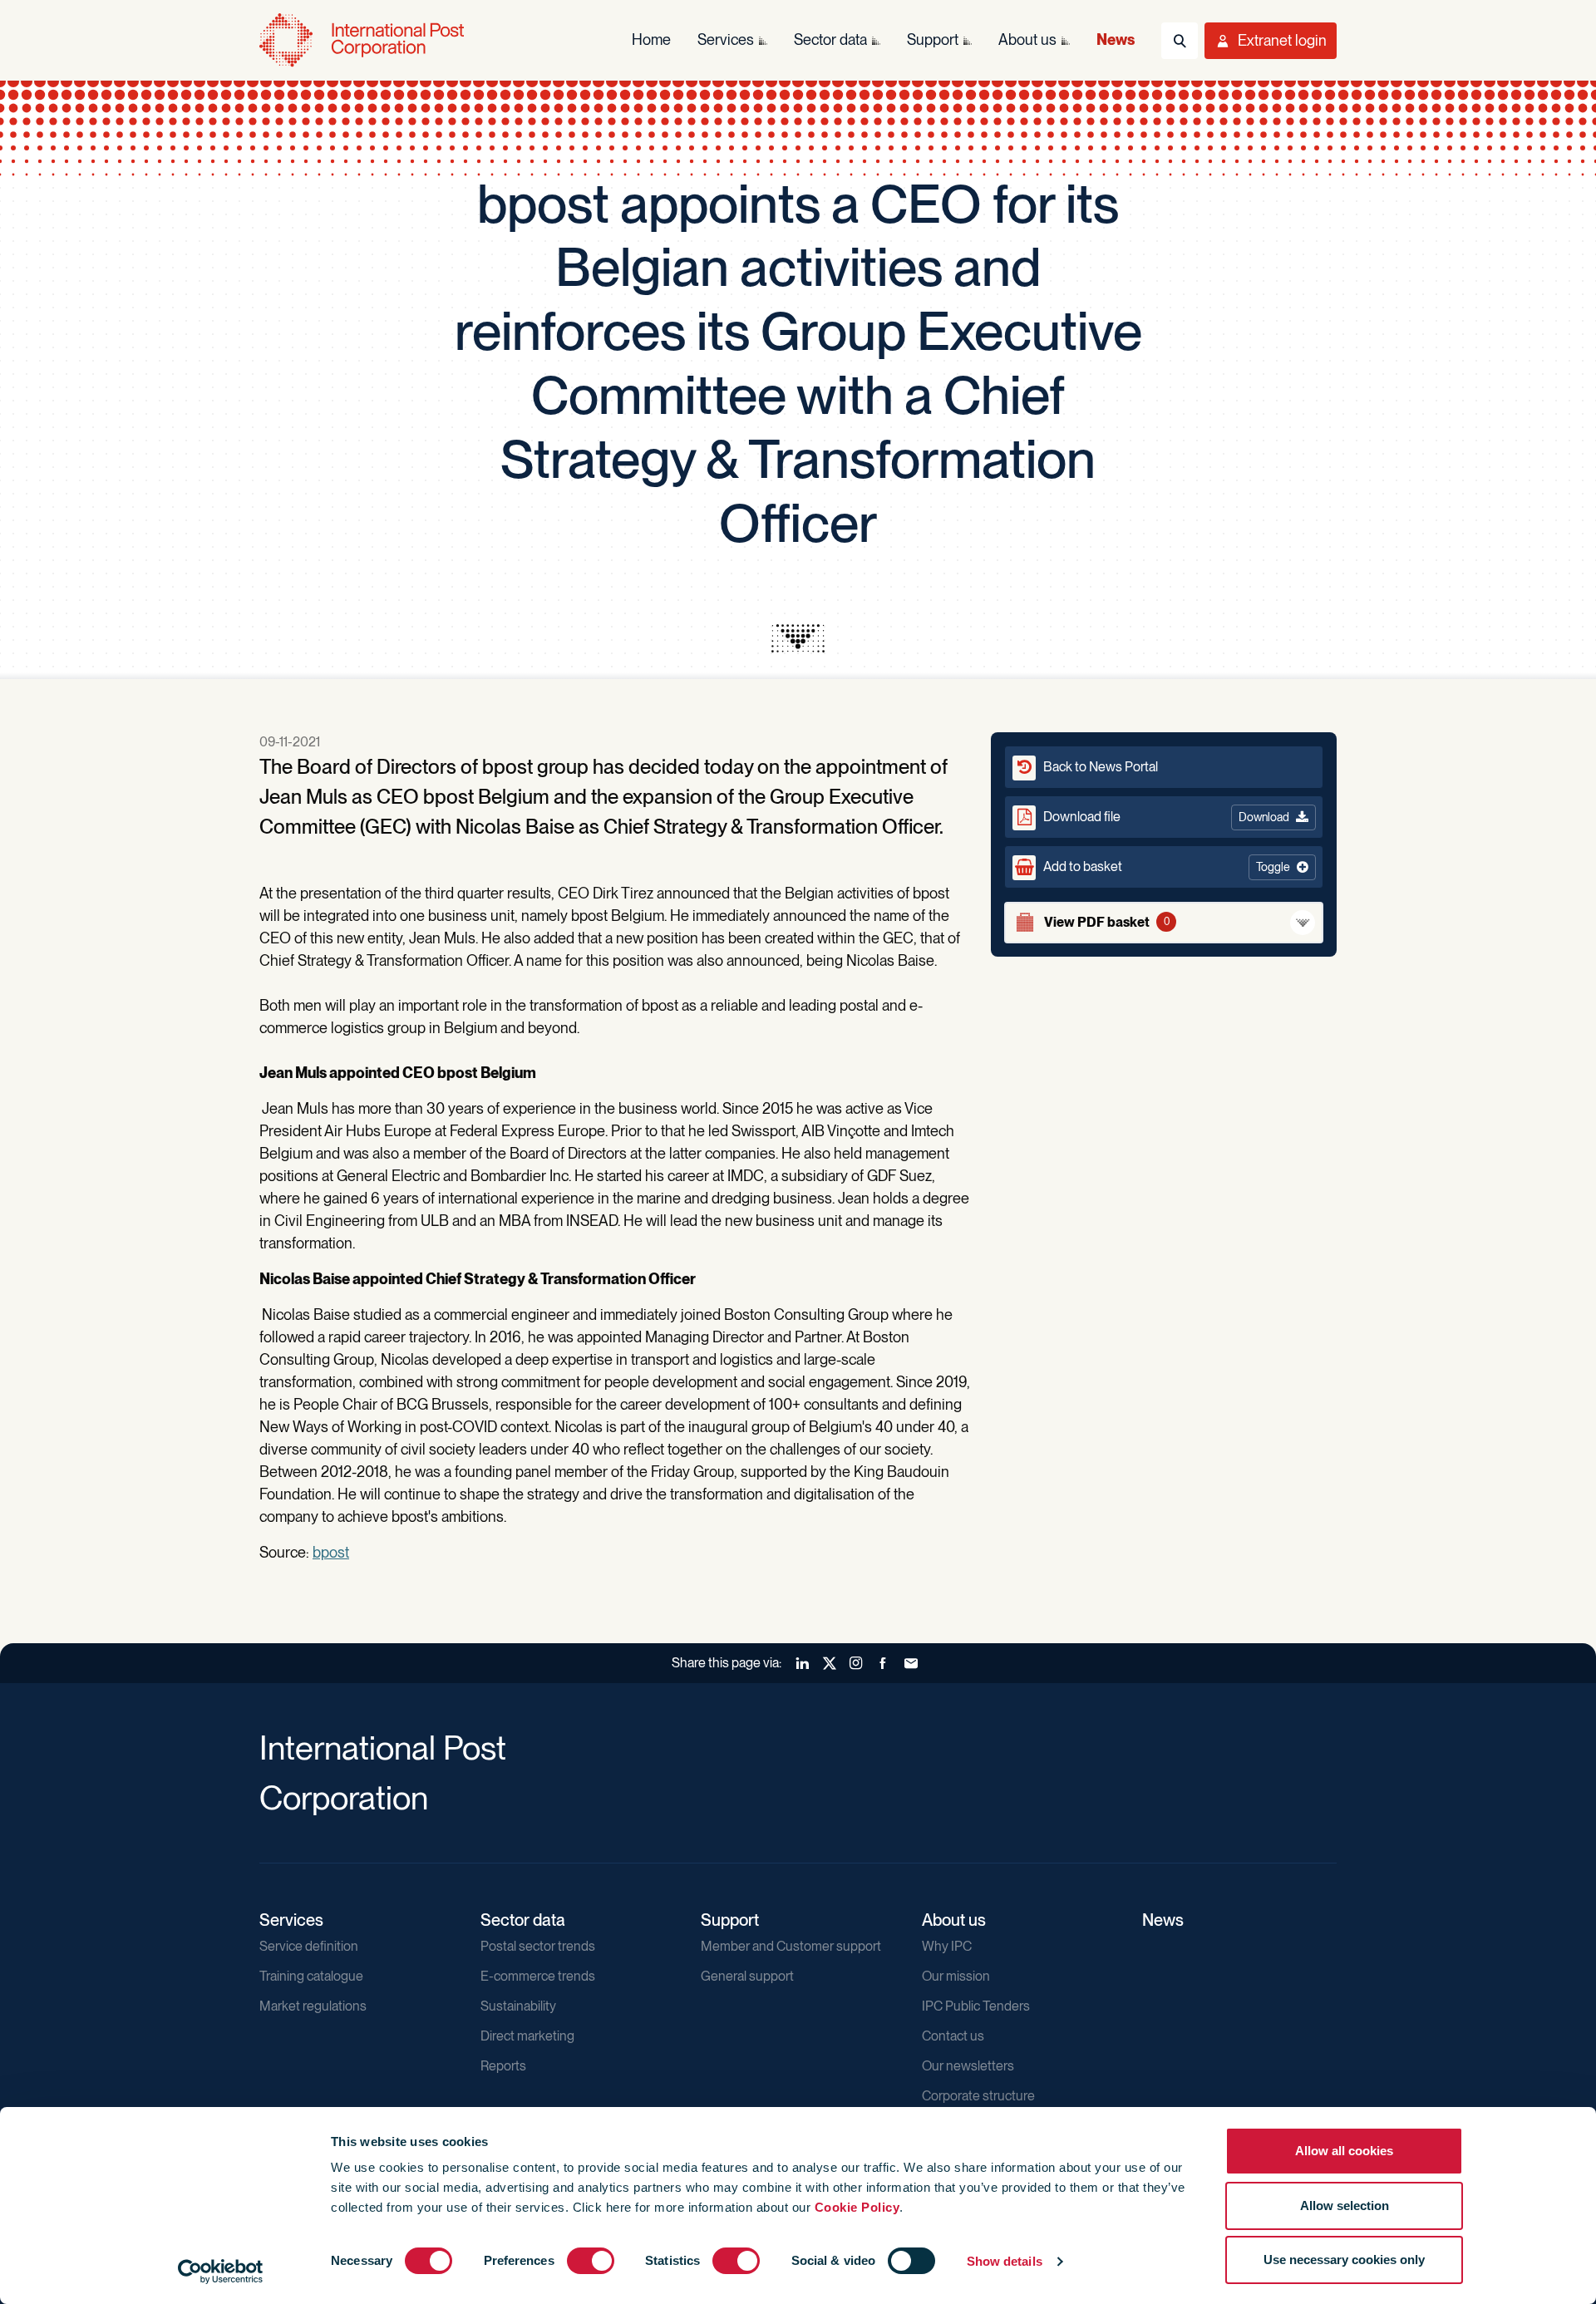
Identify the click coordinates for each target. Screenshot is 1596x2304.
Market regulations (313, 2006)
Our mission (956, 1976)
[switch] (591, 2261)
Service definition (309, 1946)
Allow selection (1345, 2206)
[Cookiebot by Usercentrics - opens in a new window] (221, 2272)
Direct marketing (527, 2036)
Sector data (523, 1920)
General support (747, 1976)
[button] (1164, 867)
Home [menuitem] (651, 39)
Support (730, 1920)
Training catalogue (311, 1976)
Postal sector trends (538, 1946)
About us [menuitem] (1027, 39)
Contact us (953, 2036)
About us (954, 1920)
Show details (1005, 2261)
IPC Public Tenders (976, 2006)
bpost (331, 1552)
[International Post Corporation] (363, 40)
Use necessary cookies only (1344, 2260)
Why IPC (947, 1946)
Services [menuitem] (726, 39)
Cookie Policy (857, 2207)
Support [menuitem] (933, 39)
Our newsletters (968, 2066)
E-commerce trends (538, 1976)
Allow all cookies (1344, 2151)
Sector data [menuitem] (830, 39)
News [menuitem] (1116, 39)
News (1163, 1920)
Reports (503, 2066)
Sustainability (518, 2006)
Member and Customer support (791, 1946)
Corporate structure (978, 2096)
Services (291, 1920)
